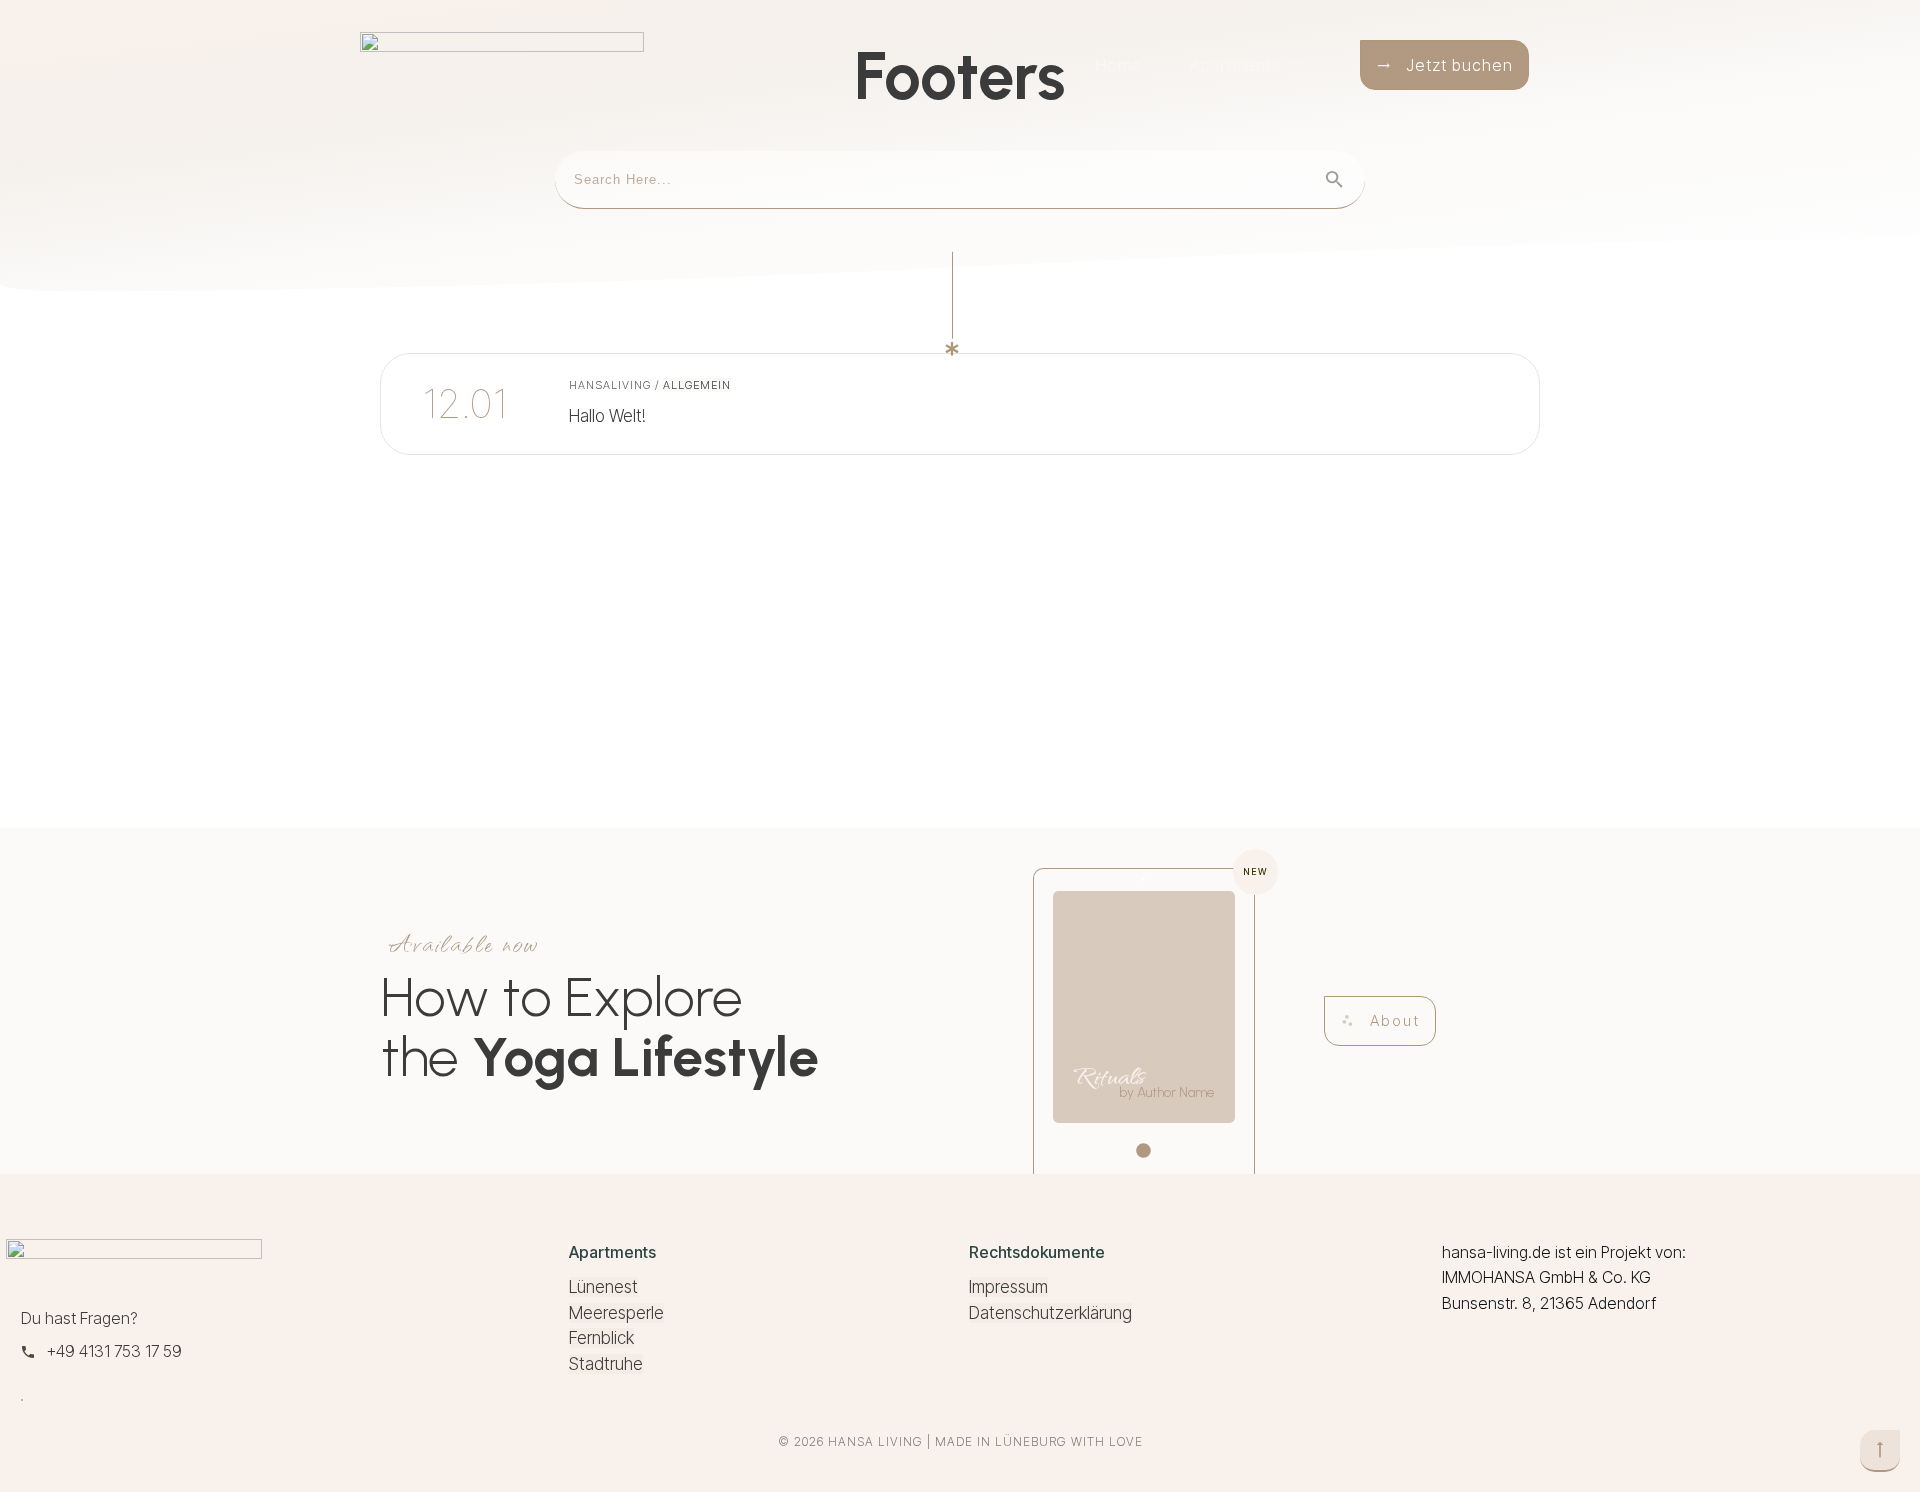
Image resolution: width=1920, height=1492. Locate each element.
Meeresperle (616, 1313)
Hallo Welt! (668, 404)
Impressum (1008, 1287)
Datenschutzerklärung (1050, 1313)
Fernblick (601, 1338)
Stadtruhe (606, 1364)
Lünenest (603, 1287)
